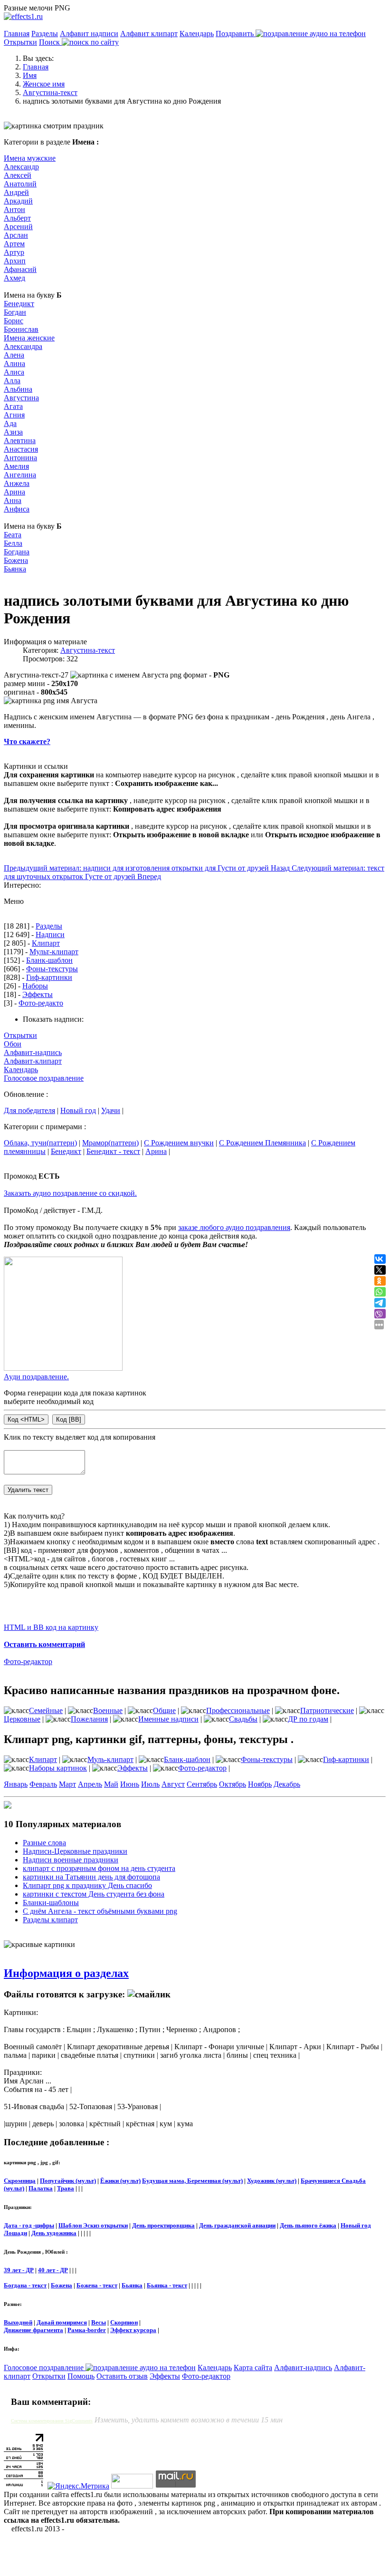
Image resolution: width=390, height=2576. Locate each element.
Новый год (78, 1110)
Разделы (45, 34)
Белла (13, 543)
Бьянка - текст (167, 2285)
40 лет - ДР (53, 2270)
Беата (13, 535)
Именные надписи (168, 1719)
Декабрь (287, 1784)
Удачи (111, 1110)
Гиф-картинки (49, 977)
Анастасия (21, 449)
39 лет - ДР (19, 2270)
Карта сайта (253, 2368)
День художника (54, 2233)
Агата (13, 406)
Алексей (18, 175)
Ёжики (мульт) (120, 2181)
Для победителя (29, 1110)
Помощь (81, 2376)
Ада (10, 423)
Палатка (41, 2188)
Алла (12, 381)
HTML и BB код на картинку (51, 1627)
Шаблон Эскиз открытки (93, 2225)
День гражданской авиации (237, 2225)
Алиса (14, 372)
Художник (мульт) (272, 2181)
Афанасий (20, 269)
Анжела (17, 483)
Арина (14, 492)
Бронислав (21, 329)
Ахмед (14, 278)
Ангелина (20, 475)
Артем (14, 244)
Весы (99, 2322)
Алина (14, 363)
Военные (108, 1710)
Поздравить (236, 34)
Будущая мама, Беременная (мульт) (192, 2181)
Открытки (20, 42)
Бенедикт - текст (113, 1151)
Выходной (18, 2322)
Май (111, 1784)
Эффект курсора (133, 2330)
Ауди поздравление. (36, 1377)
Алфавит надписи (89, 34)
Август (173, 1784)
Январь (16, 1784)
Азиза (13, 432)
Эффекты (38, 994)
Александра (23, 346)
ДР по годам (308, 1719)
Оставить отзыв (122, 2376)
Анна (13, 500)
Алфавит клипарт (149, 34)
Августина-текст (88, 650)
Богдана (17, 552)
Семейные (46, 1710)
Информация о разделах (66, 1973)
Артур (14, 252)
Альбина (18, 389)
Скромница (20, 2181)
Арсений (18, 227)
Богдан (15, 312)
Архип (15, 261)
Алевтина (20, 441)
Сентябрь (202, 1784)
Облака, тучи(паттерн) (40, 1143)
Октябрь (233, 1784)
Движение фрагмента (33, 2330)
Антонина (20, 458)
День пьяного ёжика (308, 2225)
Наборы (35, 986)
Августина (21, 398)
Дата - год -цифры (29, 2225)
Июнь (130, 1784)
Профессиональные (238, 1710)
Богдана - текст (25, 2285)
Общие (164, 1710)
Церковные (22, 1719)
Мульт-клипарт (54, 952)
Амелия (16, 466)
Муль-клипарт (110, 1759)
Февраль (43, 1784)
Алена (14, 355)
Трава (66, 2188)
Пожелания (89, 1719)
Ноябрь (260, 1784)
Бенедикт (19, 304)
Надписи (50, 935)
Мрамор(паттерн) (110, 1143)
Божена (16, 560)
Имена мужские (30, 158)
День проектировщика (163, 2225)
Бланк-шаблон (49, 960)
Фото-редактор (28, 1661)
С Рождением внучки (179, 1143)
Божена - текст (97, 2285)
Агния (14, 415)
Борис (14, 321)
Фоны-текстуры (52, 969)
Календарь (197, 34)
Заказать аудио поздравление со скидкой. (70, 1193)
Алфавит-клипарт (33, 1061)
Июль (150, 1784)
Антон (14, 209)
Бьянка (15, 569)
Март (67, 1784)
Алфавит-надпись (33, 1052)
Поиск (50, 42)
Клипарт (46, 943)
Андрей (16, 192)
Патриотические (327, 1710)
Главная (17, 34)
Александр (21, 167)
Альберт (17, 218)
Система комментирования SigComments (52, 2421)
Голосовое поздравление (44, 1078)
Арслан (16, 235)
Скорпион (124, 2322)
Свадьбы (243, 1719)
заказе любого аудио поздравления (234, 1227)
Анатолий (20, 184)
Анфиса (17, 509)
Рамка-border (87, 2330)
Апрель (90, 1784)
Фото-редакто (41, 1003)
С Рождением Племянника (262, 1143)
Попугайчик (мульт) (68, 2181)
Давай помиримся (62, 2322)
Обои (13, 1044)
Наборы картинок (58, 1768)
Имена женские (29, 338)
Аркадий (18, 201)
